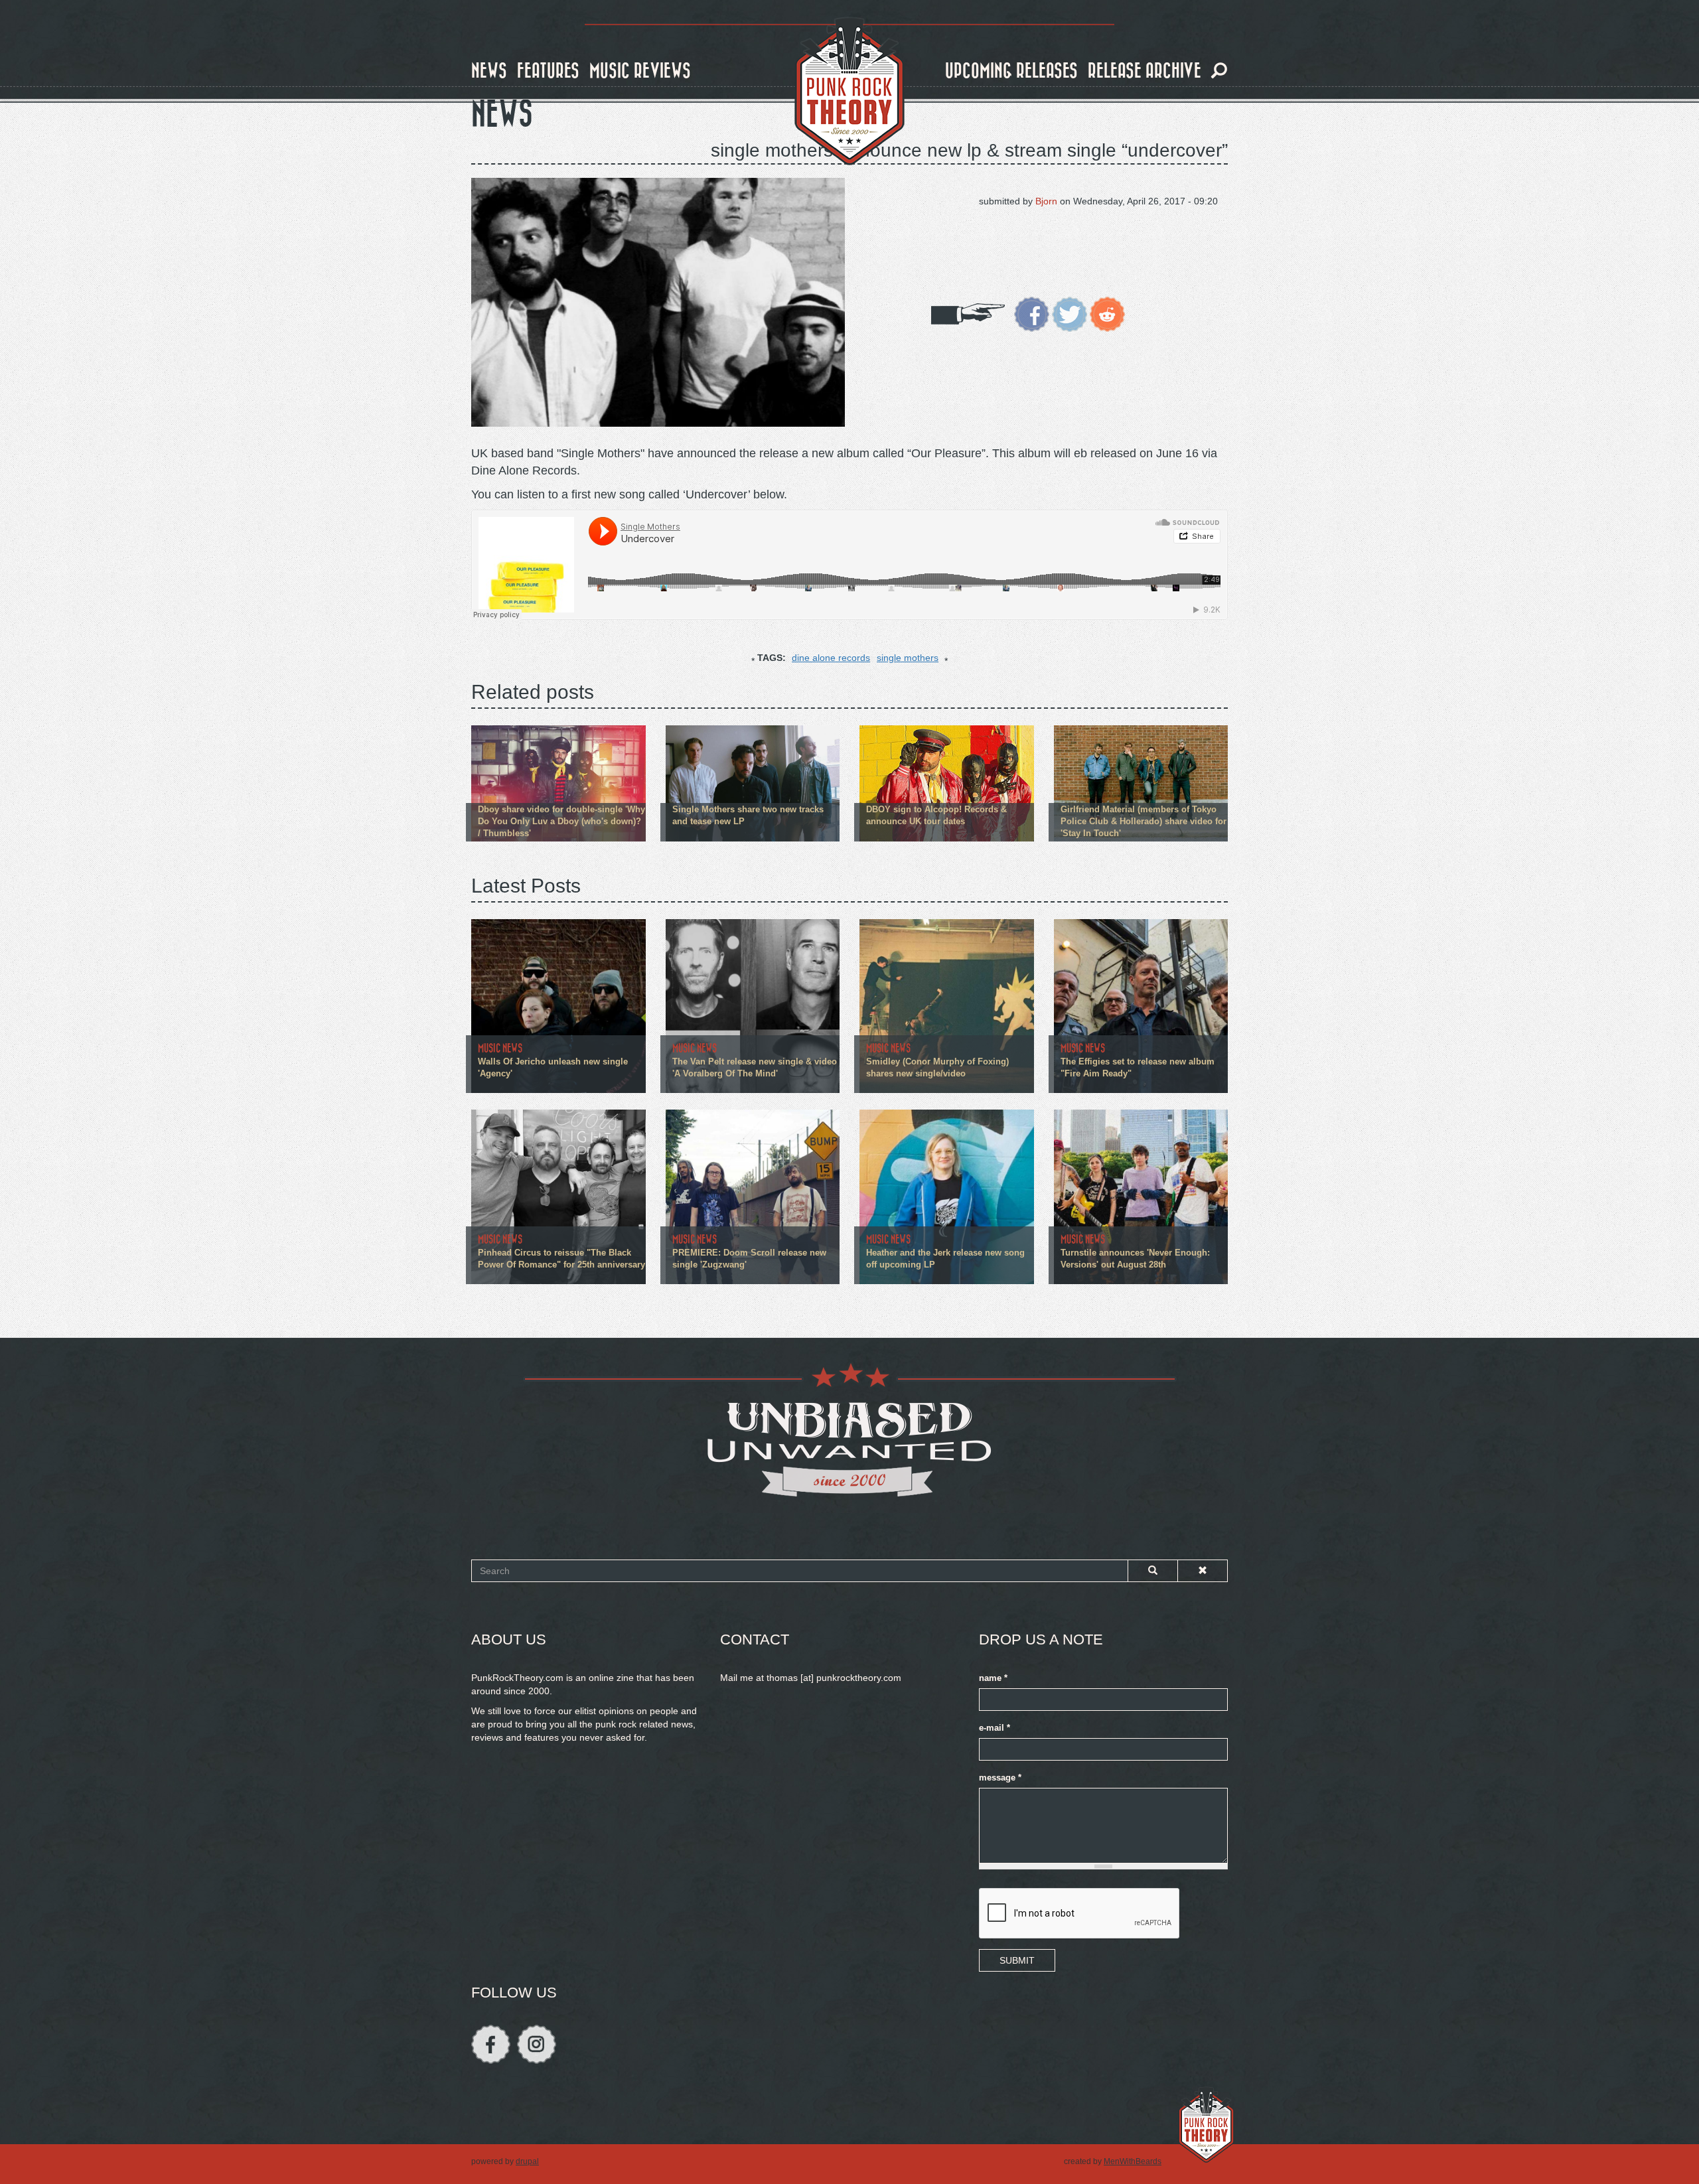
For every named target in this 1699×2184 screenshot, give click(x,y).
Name (993, 1678)
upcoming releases (1011, 71)
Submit (1017, 1960)
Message (1000, 1778)
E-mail (995, 1728)
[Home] (849, 92)
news (489, 71)
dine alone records (831, 658)
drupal (527, 2161)
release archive (1145, 71)
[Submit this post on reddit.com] (1107, 313)
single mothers (908, 658)
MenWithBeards (1133, 2161)
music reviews (640, 71)
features (548, 71)
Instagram (537, 2044)
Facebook (491, 2044)
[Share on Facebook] (1032, 313)
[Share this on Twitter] (1070, 313)
